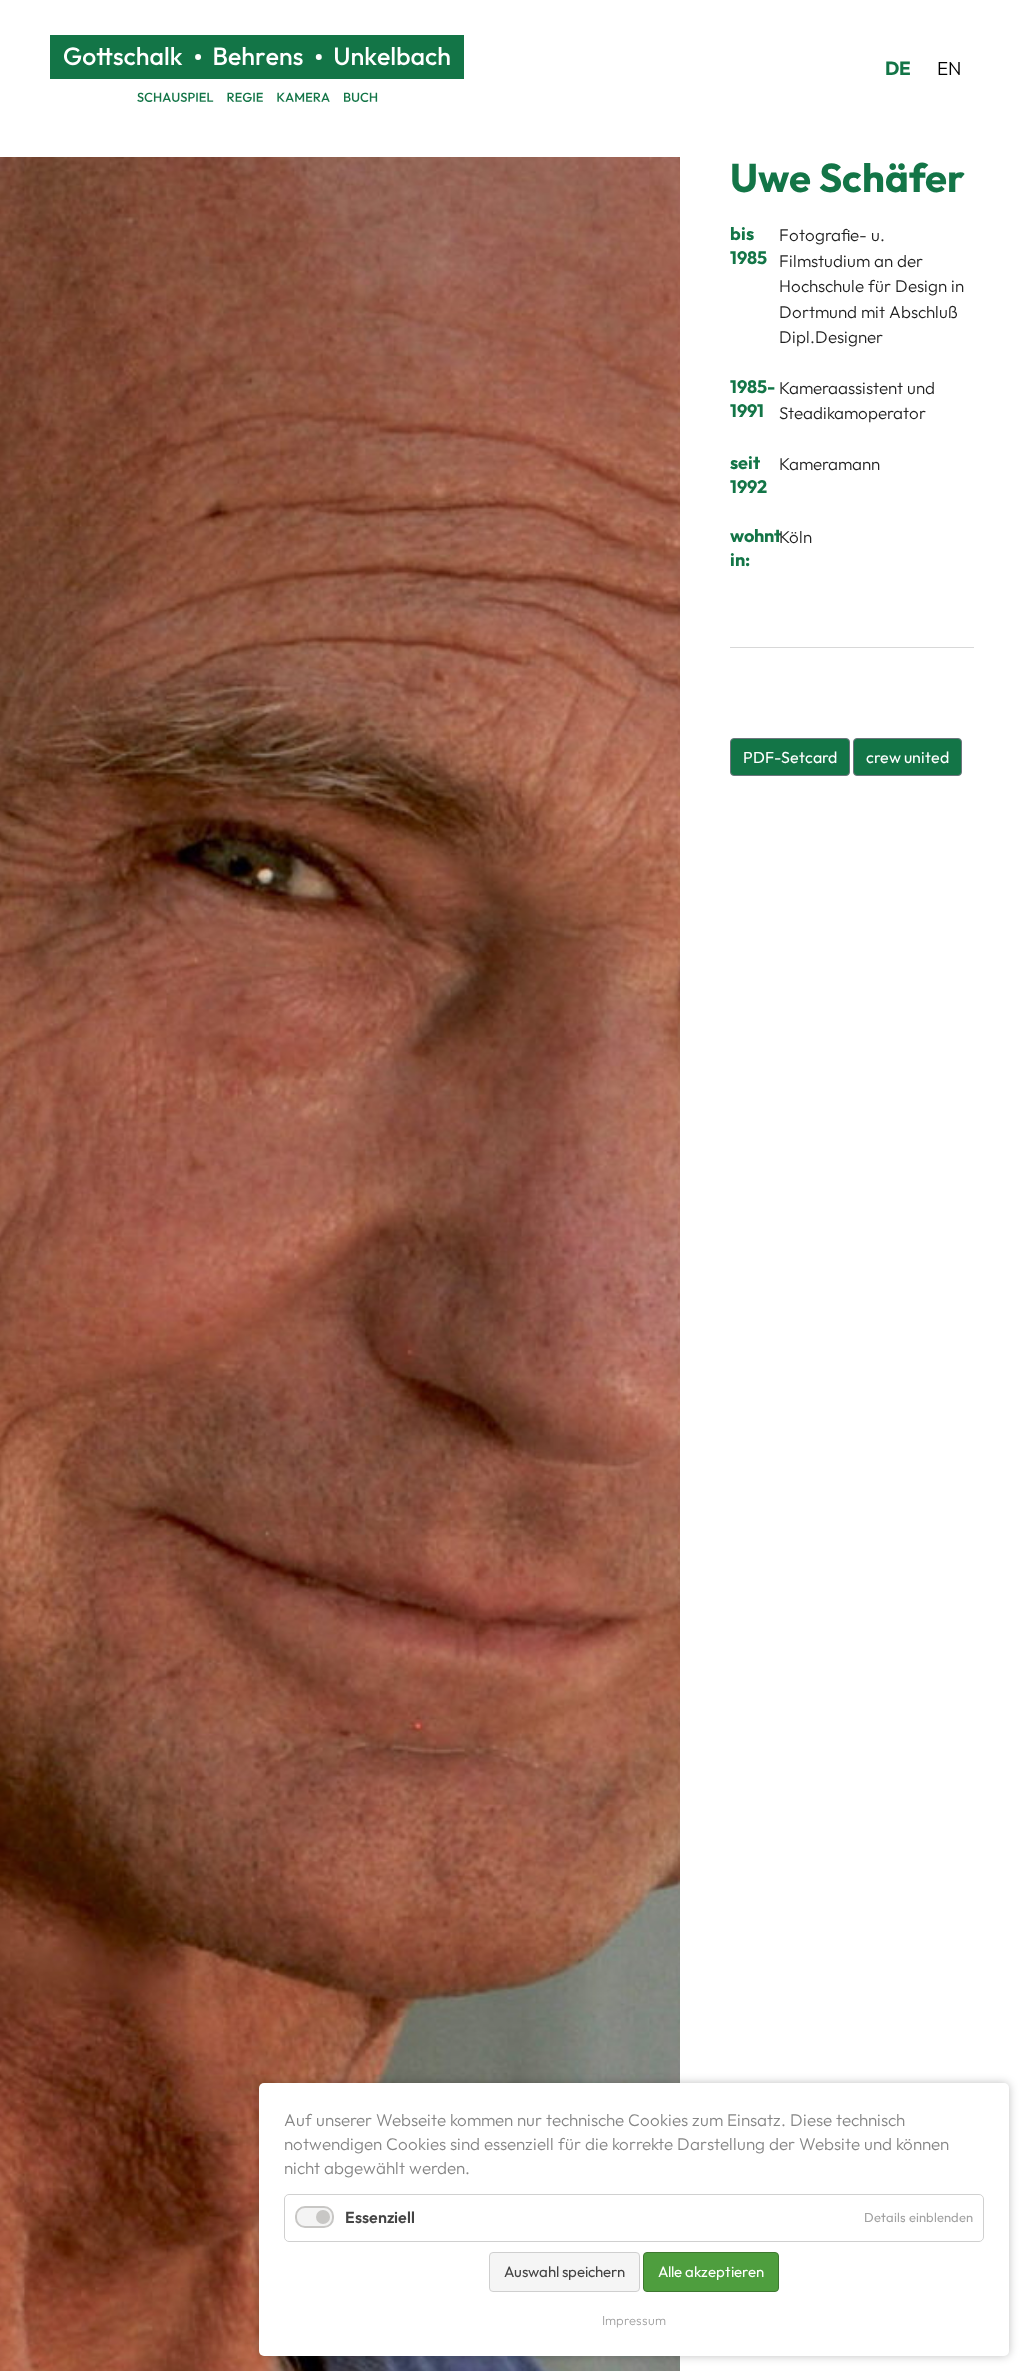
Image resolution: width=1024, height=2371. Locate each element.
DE (898, 68)
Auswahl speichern (564, 2271)
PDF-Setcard (790, 757)
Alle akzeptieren (711, 2271)
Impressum (634, 2320)
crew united (907, 757)
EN (949, 68)
